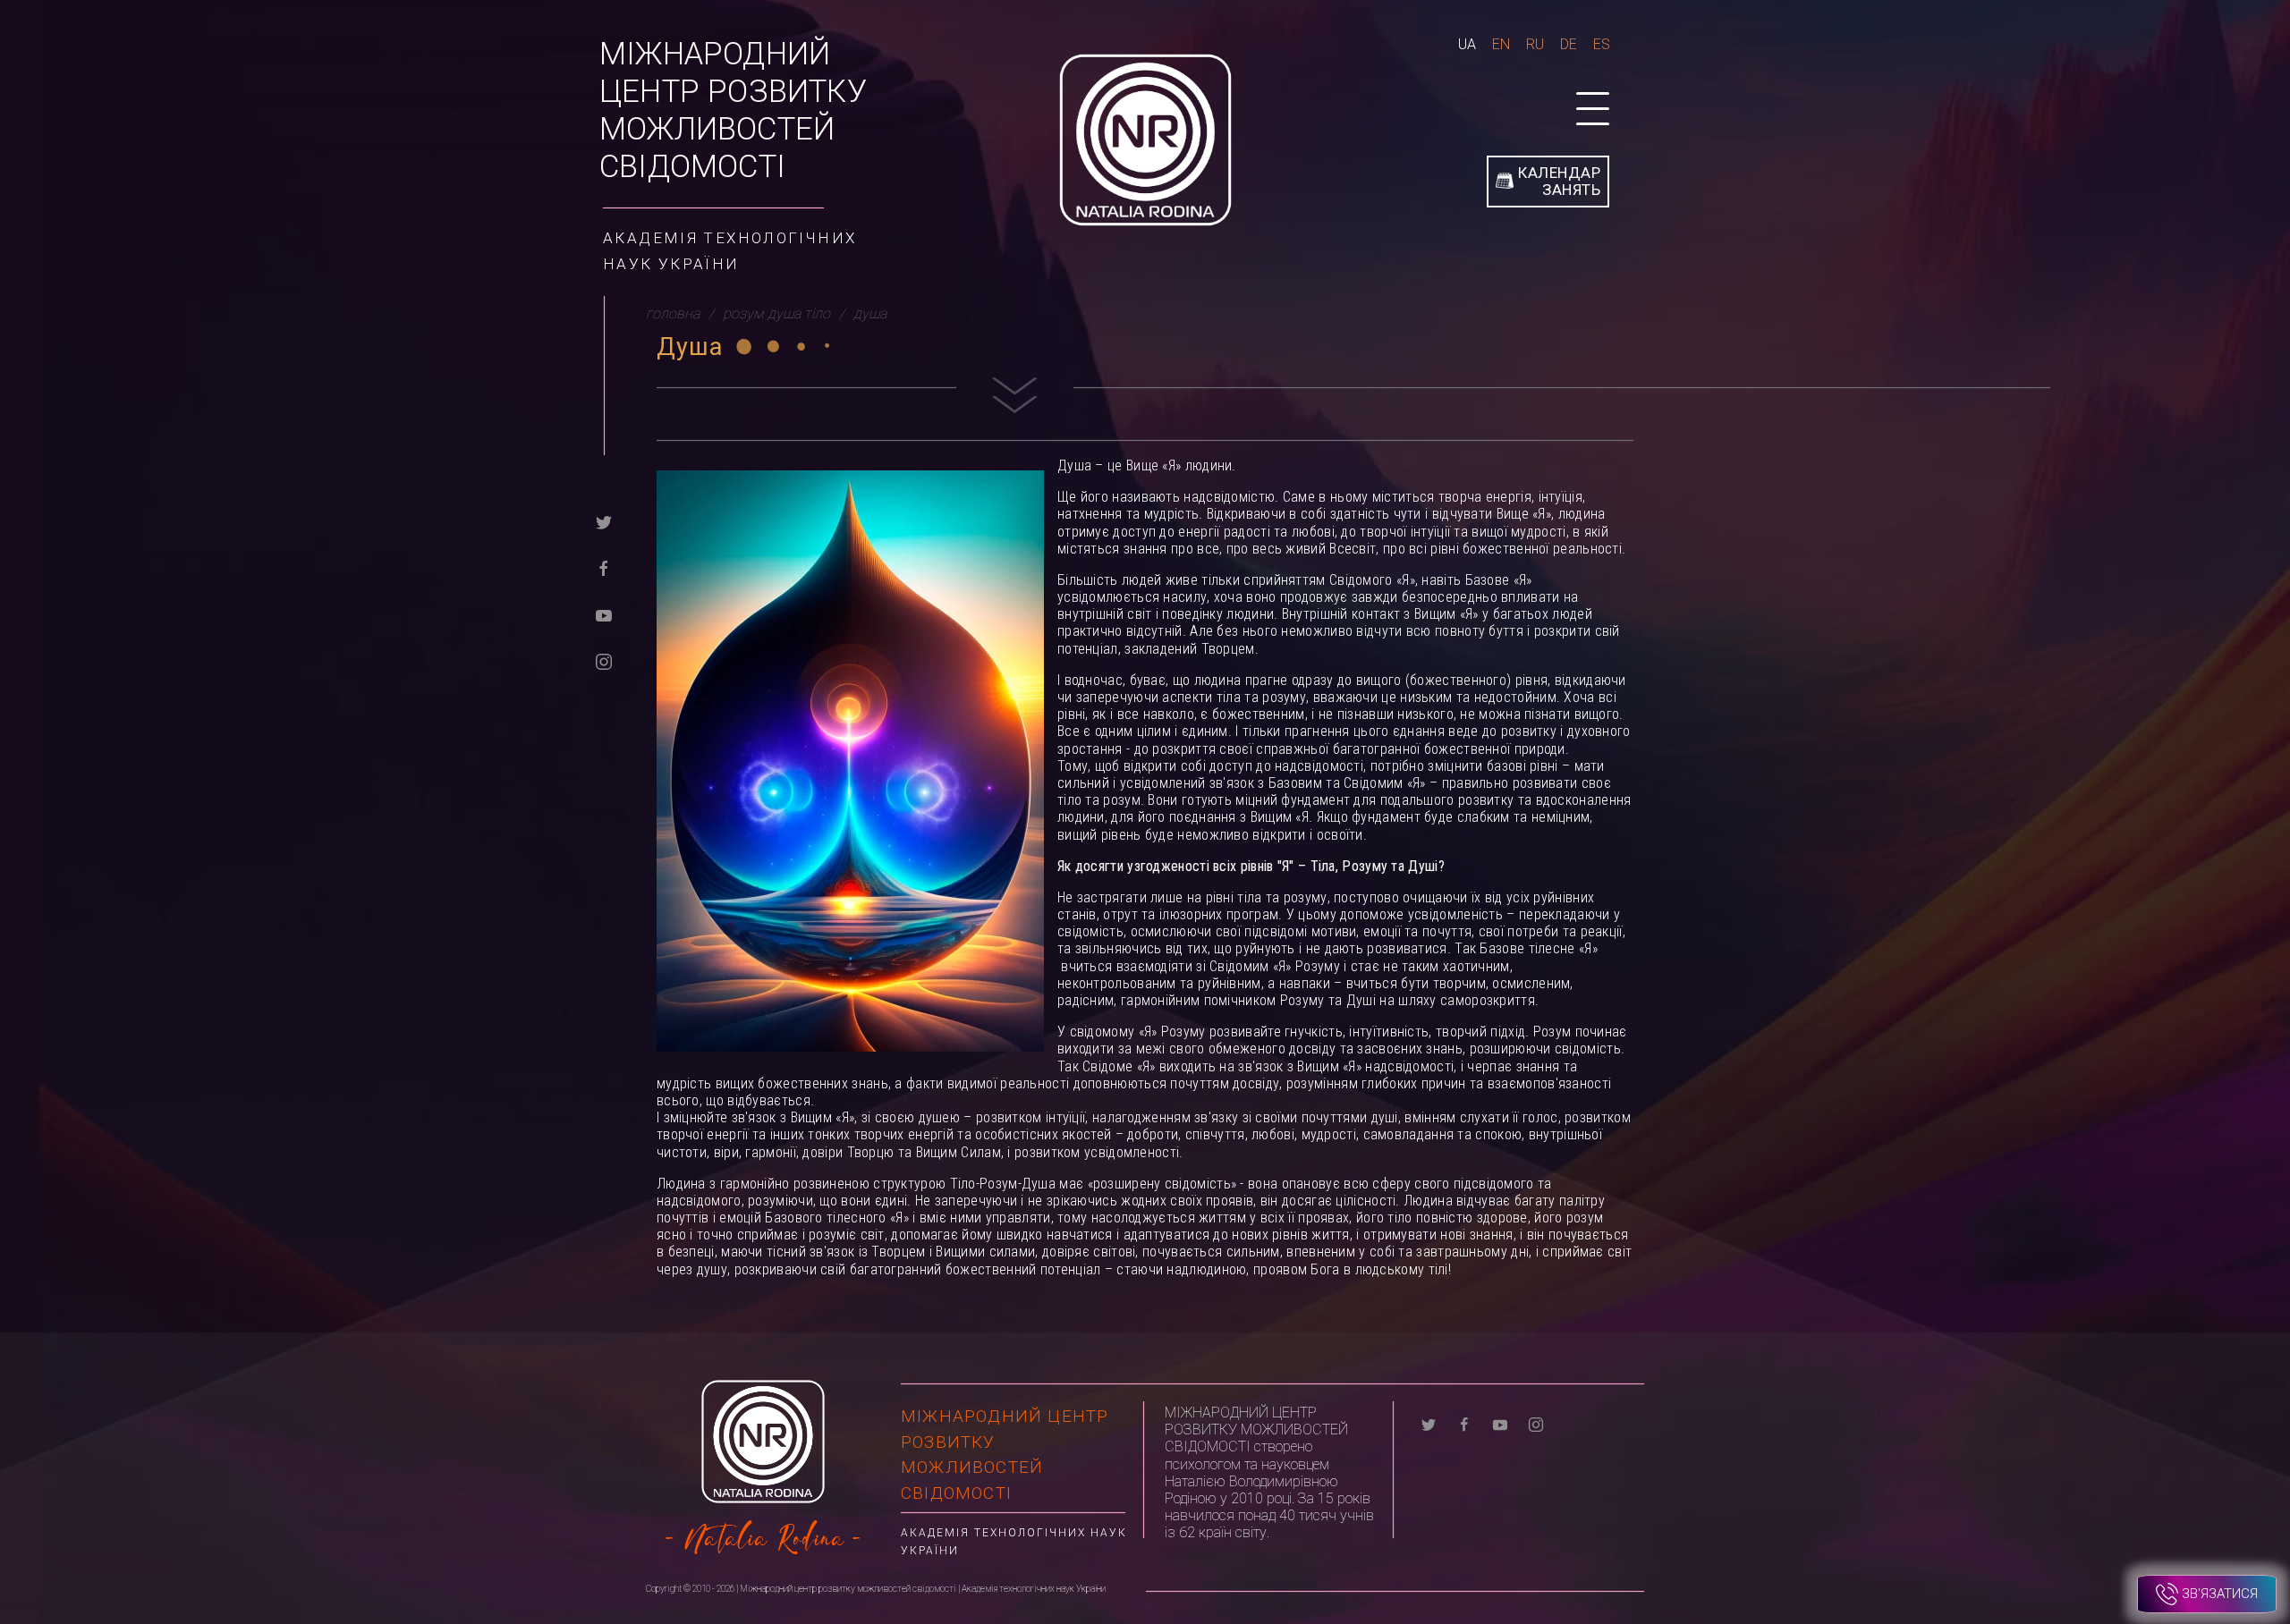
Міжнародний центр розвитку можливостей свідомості (733, 110)
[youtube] (604, 614)
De (1569, 44)
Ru (1535, 44)
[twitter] (604, 521)
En (1501, 44)
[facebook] (604, 567)
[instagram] (604, 660)
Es (1602, 44)
